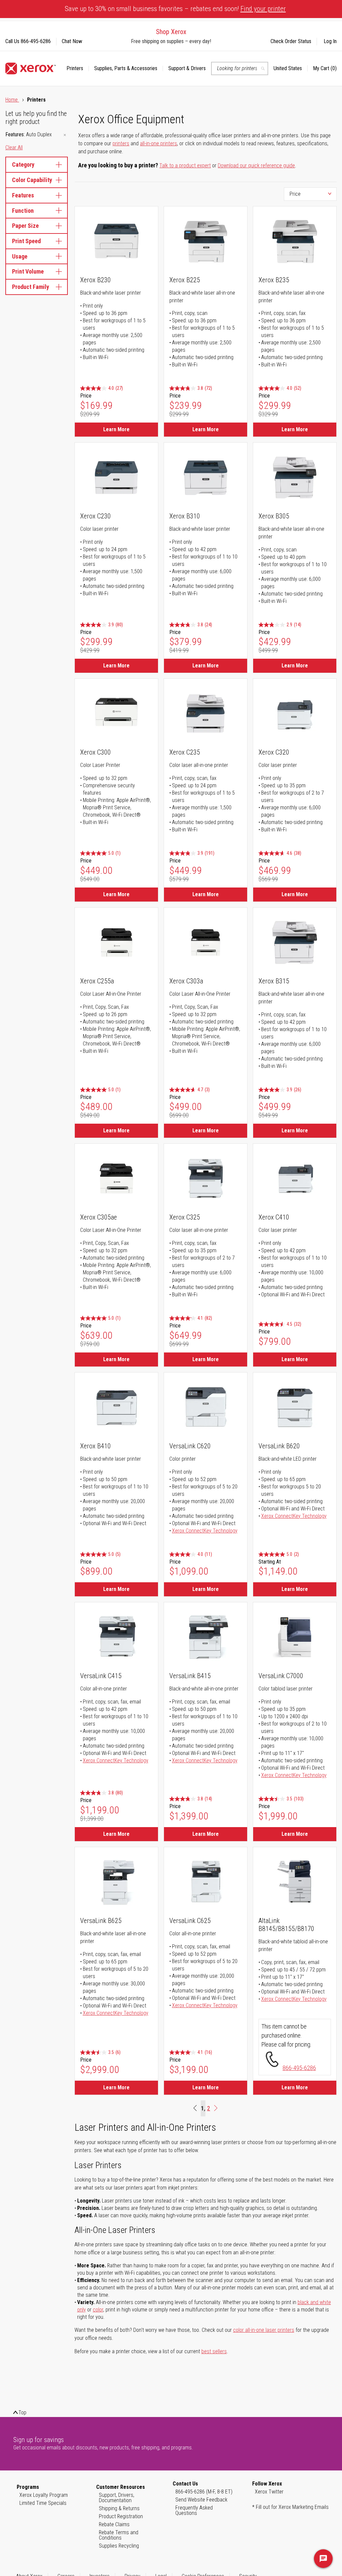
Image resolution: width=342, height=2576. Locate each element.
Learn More (116, 429)
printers (121, 143)
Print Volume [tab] (28, 271)
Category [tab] (23, 165)
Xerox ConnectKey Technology (205, 1531)
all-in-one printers (158, 143)
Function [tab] (23, 211)
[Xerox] (31, 68)
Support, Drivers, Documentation (117, 2498)
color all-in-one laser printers (264, 2330)
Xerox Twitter (269, 2492)
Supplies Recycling (119, 2546)
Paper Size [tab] (25, 226)
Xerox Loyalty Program (44, 2495)
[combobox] (240, 68)
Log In (330, 41)
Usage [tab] (20, 256)
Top (22, 2412)
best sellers (214, 2351)
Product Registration (121, 2516)
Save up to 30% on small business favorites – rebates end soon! (175, 9)
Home (12, 100)
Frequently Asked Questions (194, 2510)
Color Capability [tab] (32, 180)
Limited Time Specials (43, 2503)
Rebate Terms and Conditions (119, 2535)
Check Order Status (291, 41)
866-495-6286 (299, 2068)
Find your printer (263, 9)
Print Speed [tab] (26, 241)
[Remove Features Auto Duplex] (65, 135)
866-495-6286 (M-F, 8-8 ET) (204, 2492)
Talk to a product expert (185, 166)
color (98, 2310)
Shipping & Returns (119, 2508)
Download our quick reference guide (256, 166)
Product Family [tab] (31, 287)
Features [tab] (23, 195)
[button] (291, 68)
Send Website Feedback (201, 2500)
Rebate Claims (114, 2524)
